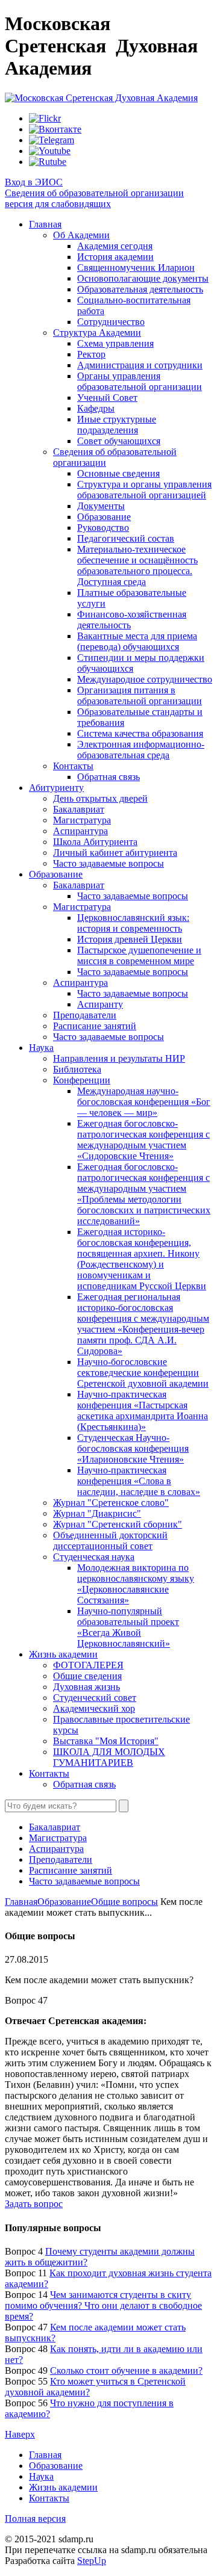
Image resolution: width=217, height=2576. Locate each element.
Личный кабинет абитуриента (115, 853)
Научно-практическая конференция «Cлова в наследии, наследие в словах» (139, 1481)
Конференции (82, 1080)
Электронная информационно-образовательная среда (141, 750)
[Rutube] (48, 162)
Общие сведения (87, 1676)
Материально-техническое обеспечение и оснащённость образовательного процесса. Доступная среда (137, 565)
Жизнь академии (63, 1654)
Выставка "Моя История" (106, 1741)
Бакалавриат (79, 809)
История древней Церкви (130, 939)
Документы (101, 506)
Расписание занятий (95, 1026)
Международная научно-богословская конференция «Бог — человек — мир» (144, 1102)
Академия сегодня (115, 246)
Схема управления (115, 343)
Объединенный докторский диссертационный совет (110, 1540)
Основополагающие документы (143, 278)
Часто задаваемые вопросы (108, 863)
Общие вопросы (124, 1902)
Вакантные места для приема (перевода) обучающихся (137, 641)
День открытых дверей (100, 798)
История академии (115, 257)
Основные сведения (118, 473)
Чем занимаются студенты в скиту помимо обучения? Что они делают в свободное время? (103, 2305)
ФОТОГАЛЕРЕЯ (88, 1665)
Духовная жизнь (86, 1687)
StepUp (92, 2561)
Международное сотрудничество (145, 679)
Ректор (91, 354)
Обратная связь (108, 777)
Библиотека (77, 1069)
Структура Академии (97, 333)
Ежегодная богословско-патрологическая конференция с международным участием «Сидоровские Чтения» (143, 1140)
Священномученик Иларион (136, 268)
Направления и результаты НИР (119, 1058)
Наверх (20, 2434)
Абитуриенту (56, 788)
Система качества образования (140, 733)
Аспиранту (100, 1004)
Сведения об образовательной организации (94, 193)
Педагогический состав (126, 538)
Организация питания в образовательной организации (140, 695)
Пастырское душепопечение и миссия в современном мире (139, 955)
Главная (45, 224)
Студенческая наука (94, 1557)
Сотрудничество (111, 322)
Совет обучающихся (119, 441)
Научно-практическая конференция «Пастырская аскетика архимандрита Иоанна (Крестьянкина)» (143, 1410)
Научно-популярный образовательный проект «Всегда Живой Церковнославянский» (128, 1627)
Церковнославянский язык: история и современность (133, 923)
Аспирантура (80, 831)
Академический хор (94, 1708)
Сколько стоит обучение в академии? (126, 2370)
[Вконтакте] (55, 129)
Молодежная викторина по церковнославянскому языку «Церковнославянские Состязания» (136, 1584)
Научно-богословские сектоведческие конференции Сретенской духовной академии (143, 1373)
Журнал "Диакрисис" (97, 1513)
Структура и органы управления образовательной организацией (144, 490)
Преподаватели (85, 1015)
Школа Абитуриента (95, 842)
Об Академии (81, 235)
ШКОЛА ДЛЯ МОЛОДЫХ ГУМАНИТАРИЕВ (109, 1757)
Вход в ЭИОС (34, 182)
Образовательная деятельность (140, 289)
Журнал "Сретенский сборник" (118, 1524)
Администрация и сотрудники (140, 365)
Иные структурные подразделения (117, 425)
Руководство (103, 528)
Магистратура (82, 820)
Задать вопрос (34, 2204)
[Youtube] (50, 151)
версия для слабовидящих (58, 204)
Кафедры (96, 408)
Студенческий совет (95, 1698)
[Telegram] (52, 140)
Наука (41, 1048)
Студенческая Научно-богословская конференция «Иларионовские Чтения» (133, 1448)
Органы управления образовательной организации (140, 381)
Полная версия (35, 2519)
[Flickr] (45, 118)
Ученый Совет (107, 398)
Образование (104, 517)
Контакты (73, 766)
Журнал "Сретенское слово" (111, 1503)
